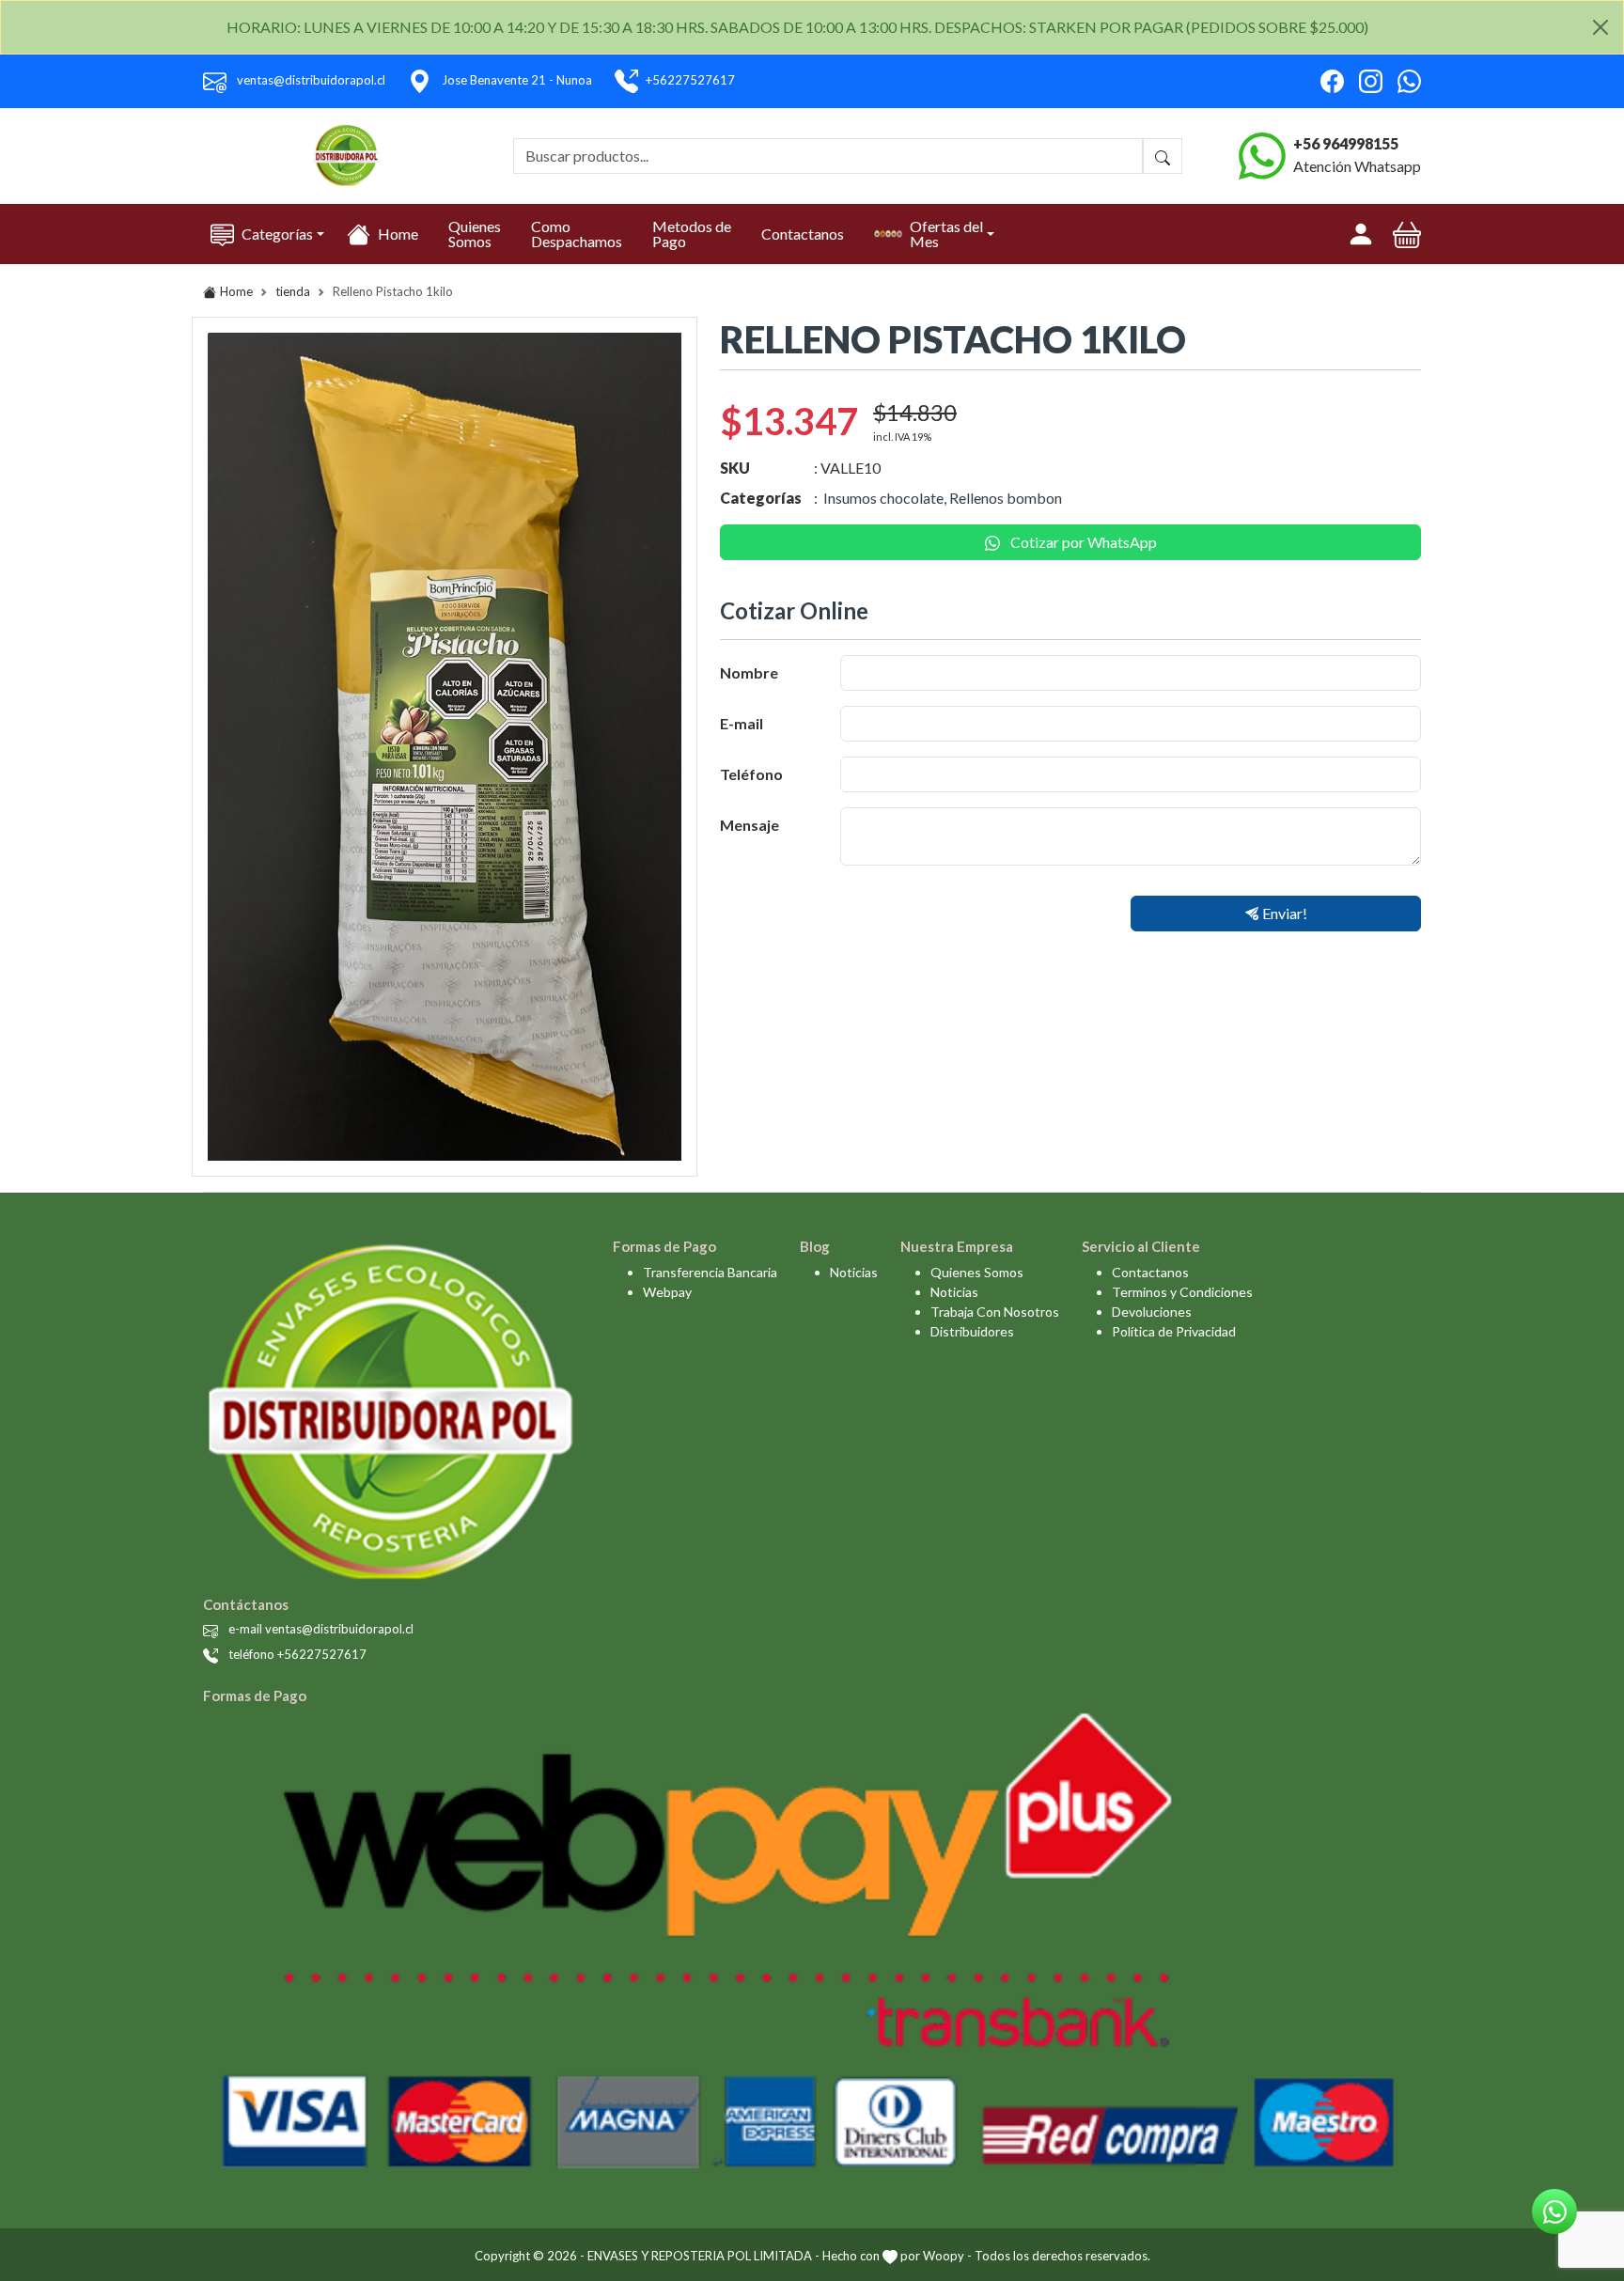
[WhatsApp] (1409, 81)
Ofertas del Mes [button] (946, 234)
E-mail (742, 723)
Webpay (667, 1292)
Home (398, 234)
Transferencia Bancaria (710, 1272)
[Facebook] (1332, 81)
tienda (293, 291)
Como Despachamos (577, 234)
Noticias (854, 1272)
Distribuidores (972, 1331)
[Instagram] (1371, 81)
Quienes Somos (475, 234)
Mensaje (750, 825)
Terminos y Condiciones (1182, 1292)
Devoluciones (1152, 1312)
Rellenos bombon (1006, 498)
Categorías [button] (277, 234)
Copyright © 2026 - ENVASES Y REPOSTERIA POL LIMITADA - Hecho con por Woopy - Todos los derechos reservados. (812, 2256)
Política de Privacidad (1174, 1331)
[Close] (1601, 27)
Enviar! (1285, 913)
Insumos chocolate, (885, 498)
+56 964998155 (1346, 143)
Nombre (749, 672)
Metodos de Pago (692, 234)
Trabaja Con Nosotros (995, 1312)
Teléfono (751, 774)
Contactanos (803, 234)
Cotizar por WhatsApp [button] (1082, 542)
